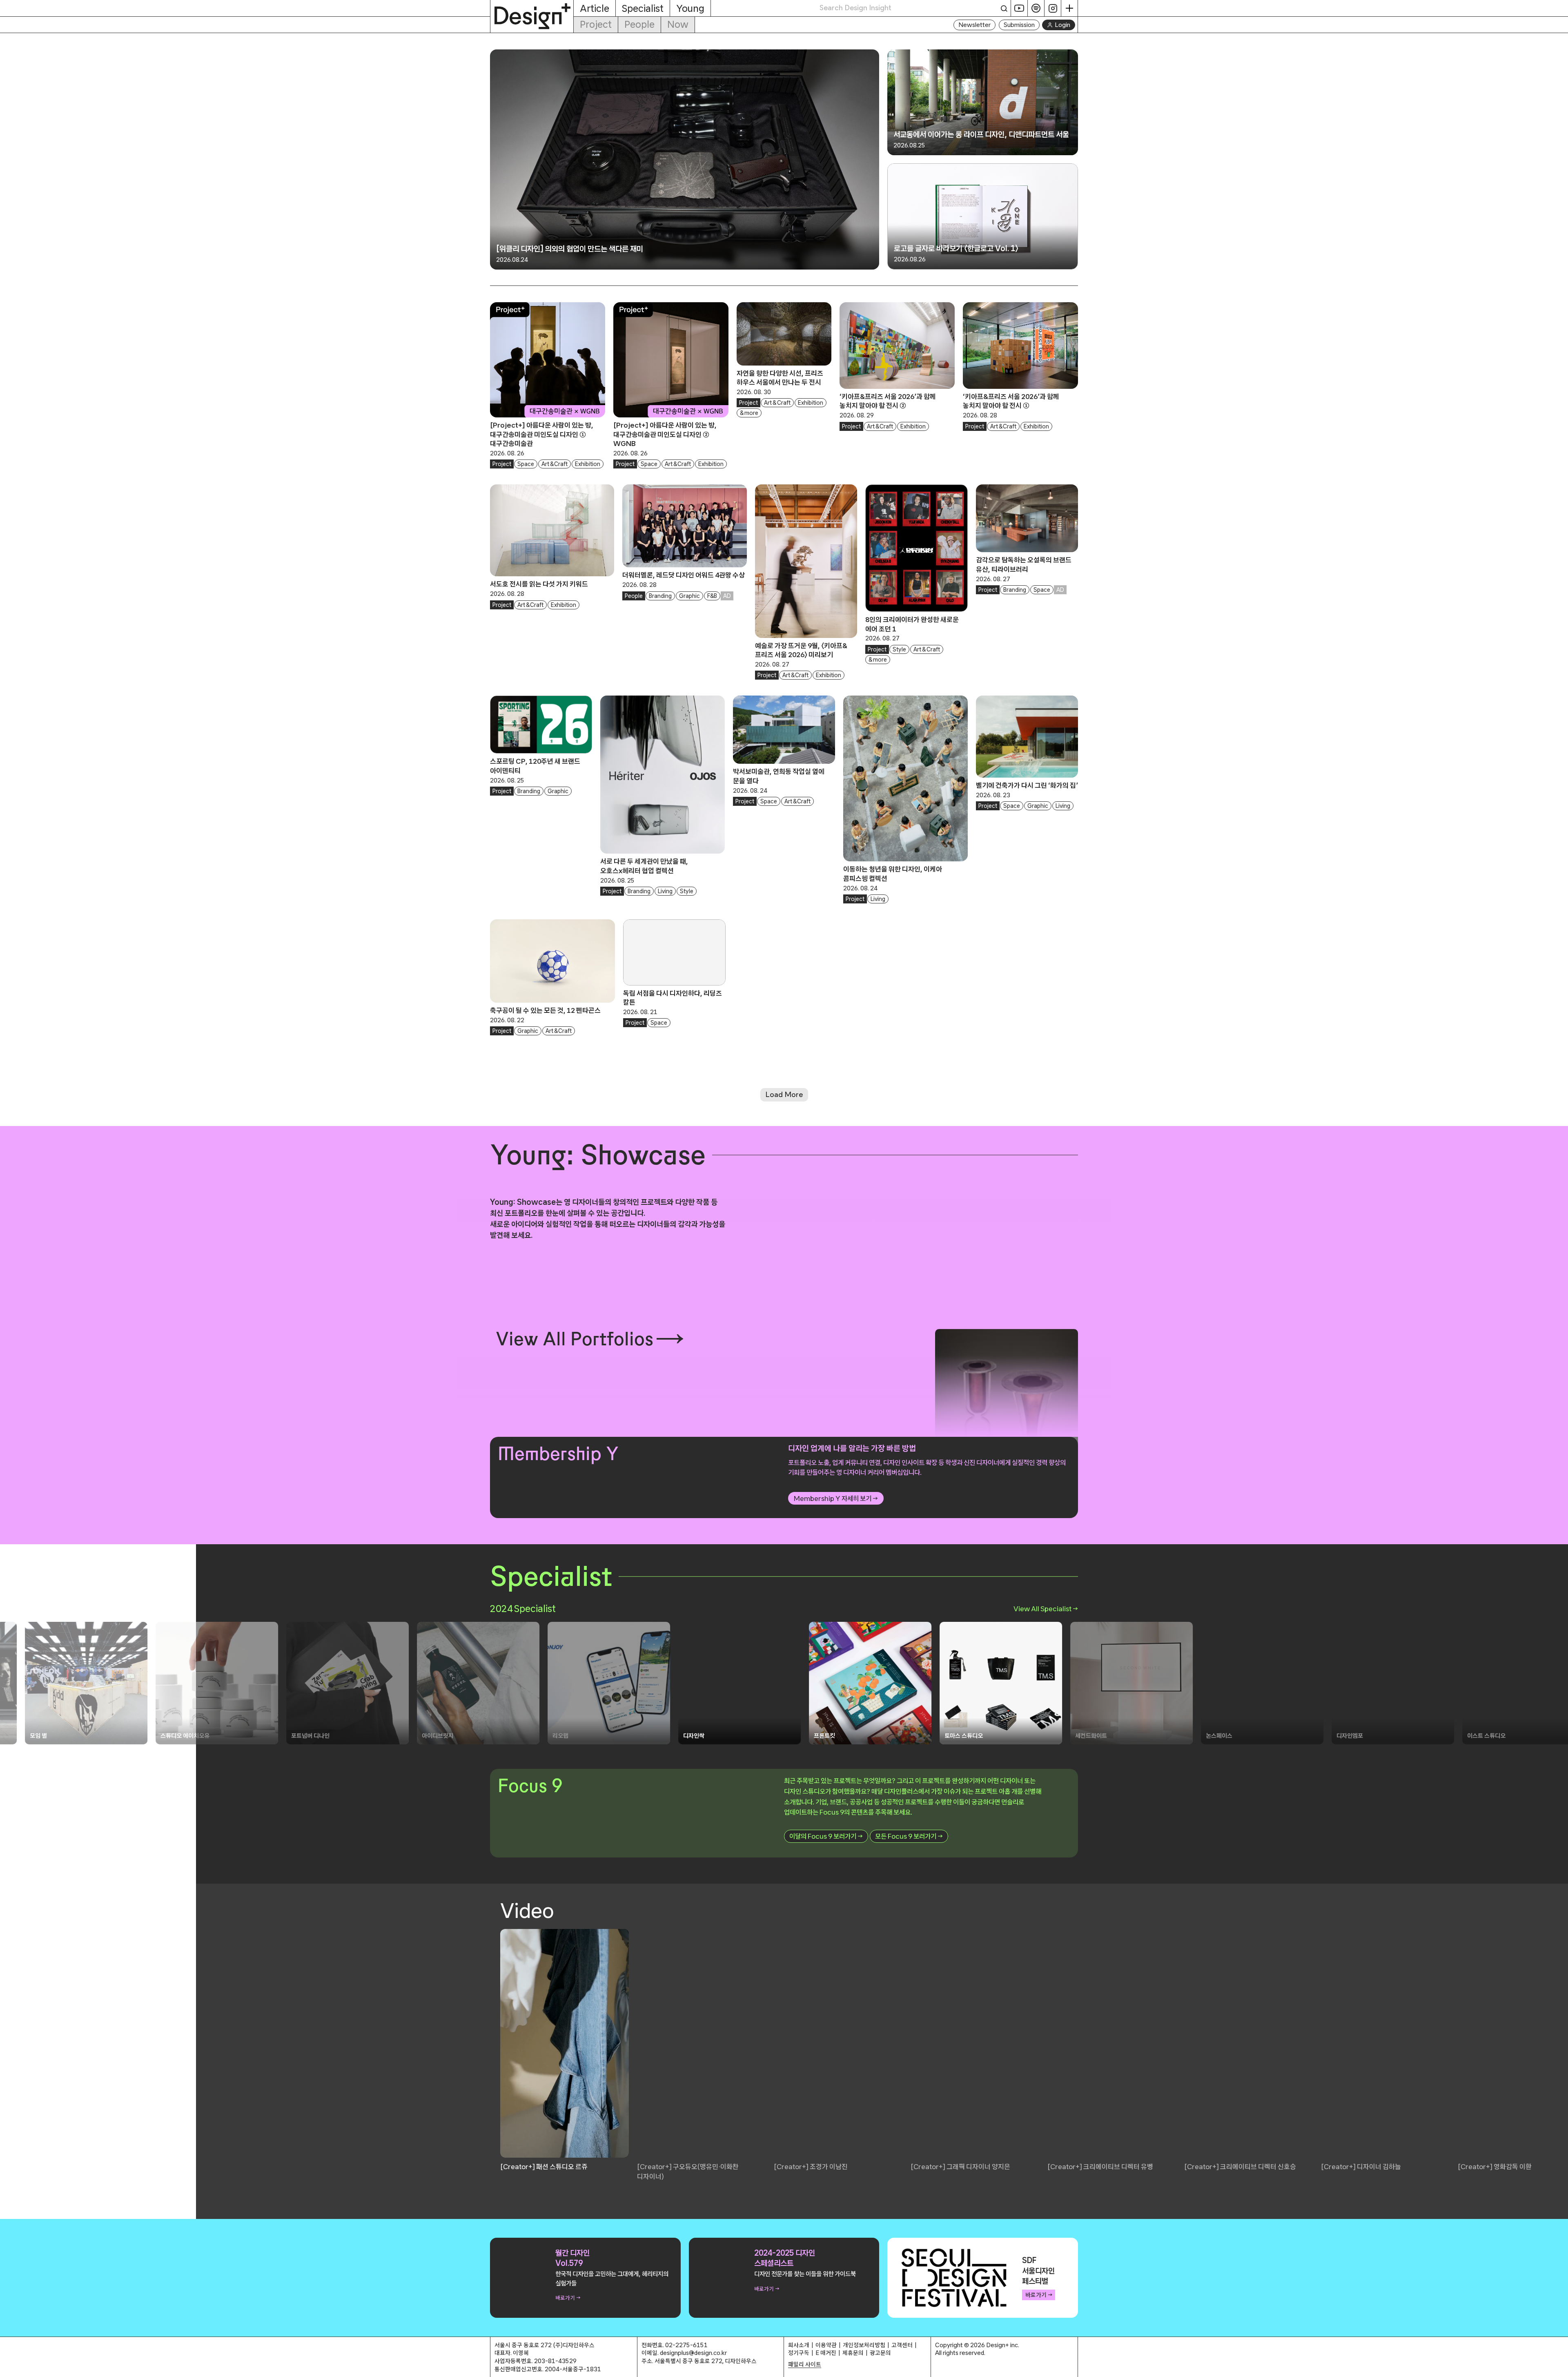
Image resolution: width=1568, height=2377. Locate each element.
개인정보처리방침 (864, 2345)
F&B (712, 596)
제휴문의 (853, 2353)
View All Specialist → (1046, 1609)
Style (899, 649)
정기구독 (799, 2353)
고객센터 (902, 2345)
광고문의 (880, 2353)
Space (526, 464)
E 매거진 (826, 2353)
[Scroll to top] (1560, 2367)
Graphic (689, 596)
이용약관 (826, 2345)
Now (678, 24)
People (639, 24)
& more (749, 413)
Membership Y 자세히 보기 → (836, 1498)
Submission (1019, 25)
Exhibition (588, 464)
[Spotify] (1036, 8)
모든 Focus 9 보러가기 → (909, 1836)
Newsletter (974, 25)
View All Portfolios (575, 1339)
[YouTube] (1019, 8)
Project (596, 24)
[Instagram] (1053, 8)
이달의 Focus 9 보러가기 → (826, 1836)
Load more (784, 1095)
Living (665, 891)
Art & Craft (555, 464)
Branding (660, 596)
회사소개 (799, 2345)
